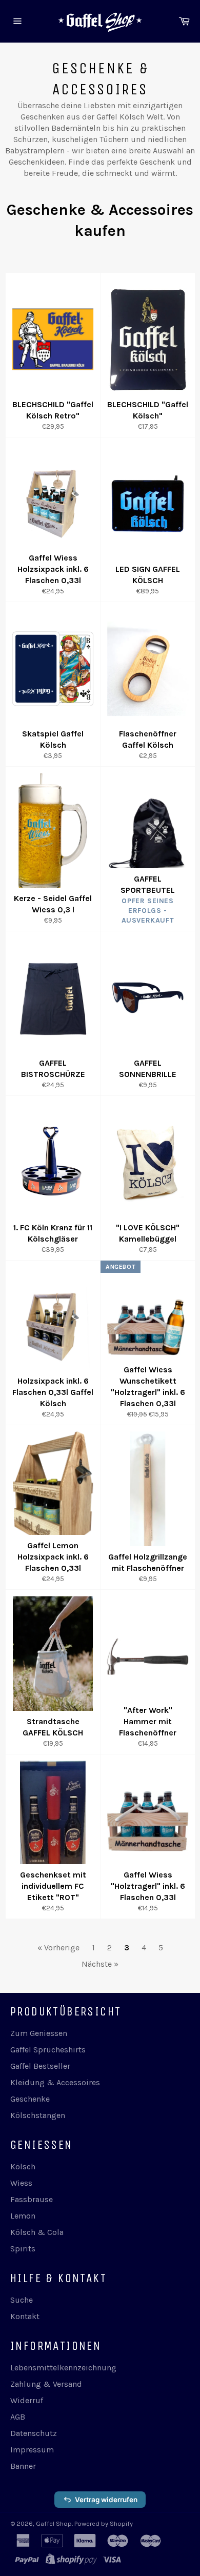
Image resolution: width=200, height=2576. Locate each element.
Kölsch (23, 2166)
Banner (23, 2466)
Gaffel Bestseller (40, 2066)
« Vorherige (58, 1948)
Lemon (23, 2216)
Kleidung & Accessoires (55, 2082)
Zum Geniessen (39, 2033)
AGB (18, 2417)
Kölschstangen (38, 2115)
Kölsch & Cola (37, 2232)
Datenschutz (34, 2433)
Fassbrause (32, 2199)
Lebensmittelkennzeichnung (63, 2368)
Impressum (32, 2450)
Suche (22, 2300)
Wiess (21, 2183)
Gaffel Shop (54, 2523)
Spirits (23, 2249)
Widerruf (27, 2400)
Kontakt (25, 2316)
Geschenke (30, 2099)
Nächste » (100, 1964)
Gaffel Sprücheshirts (48, 2050)
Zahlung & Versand (46, 2384)
